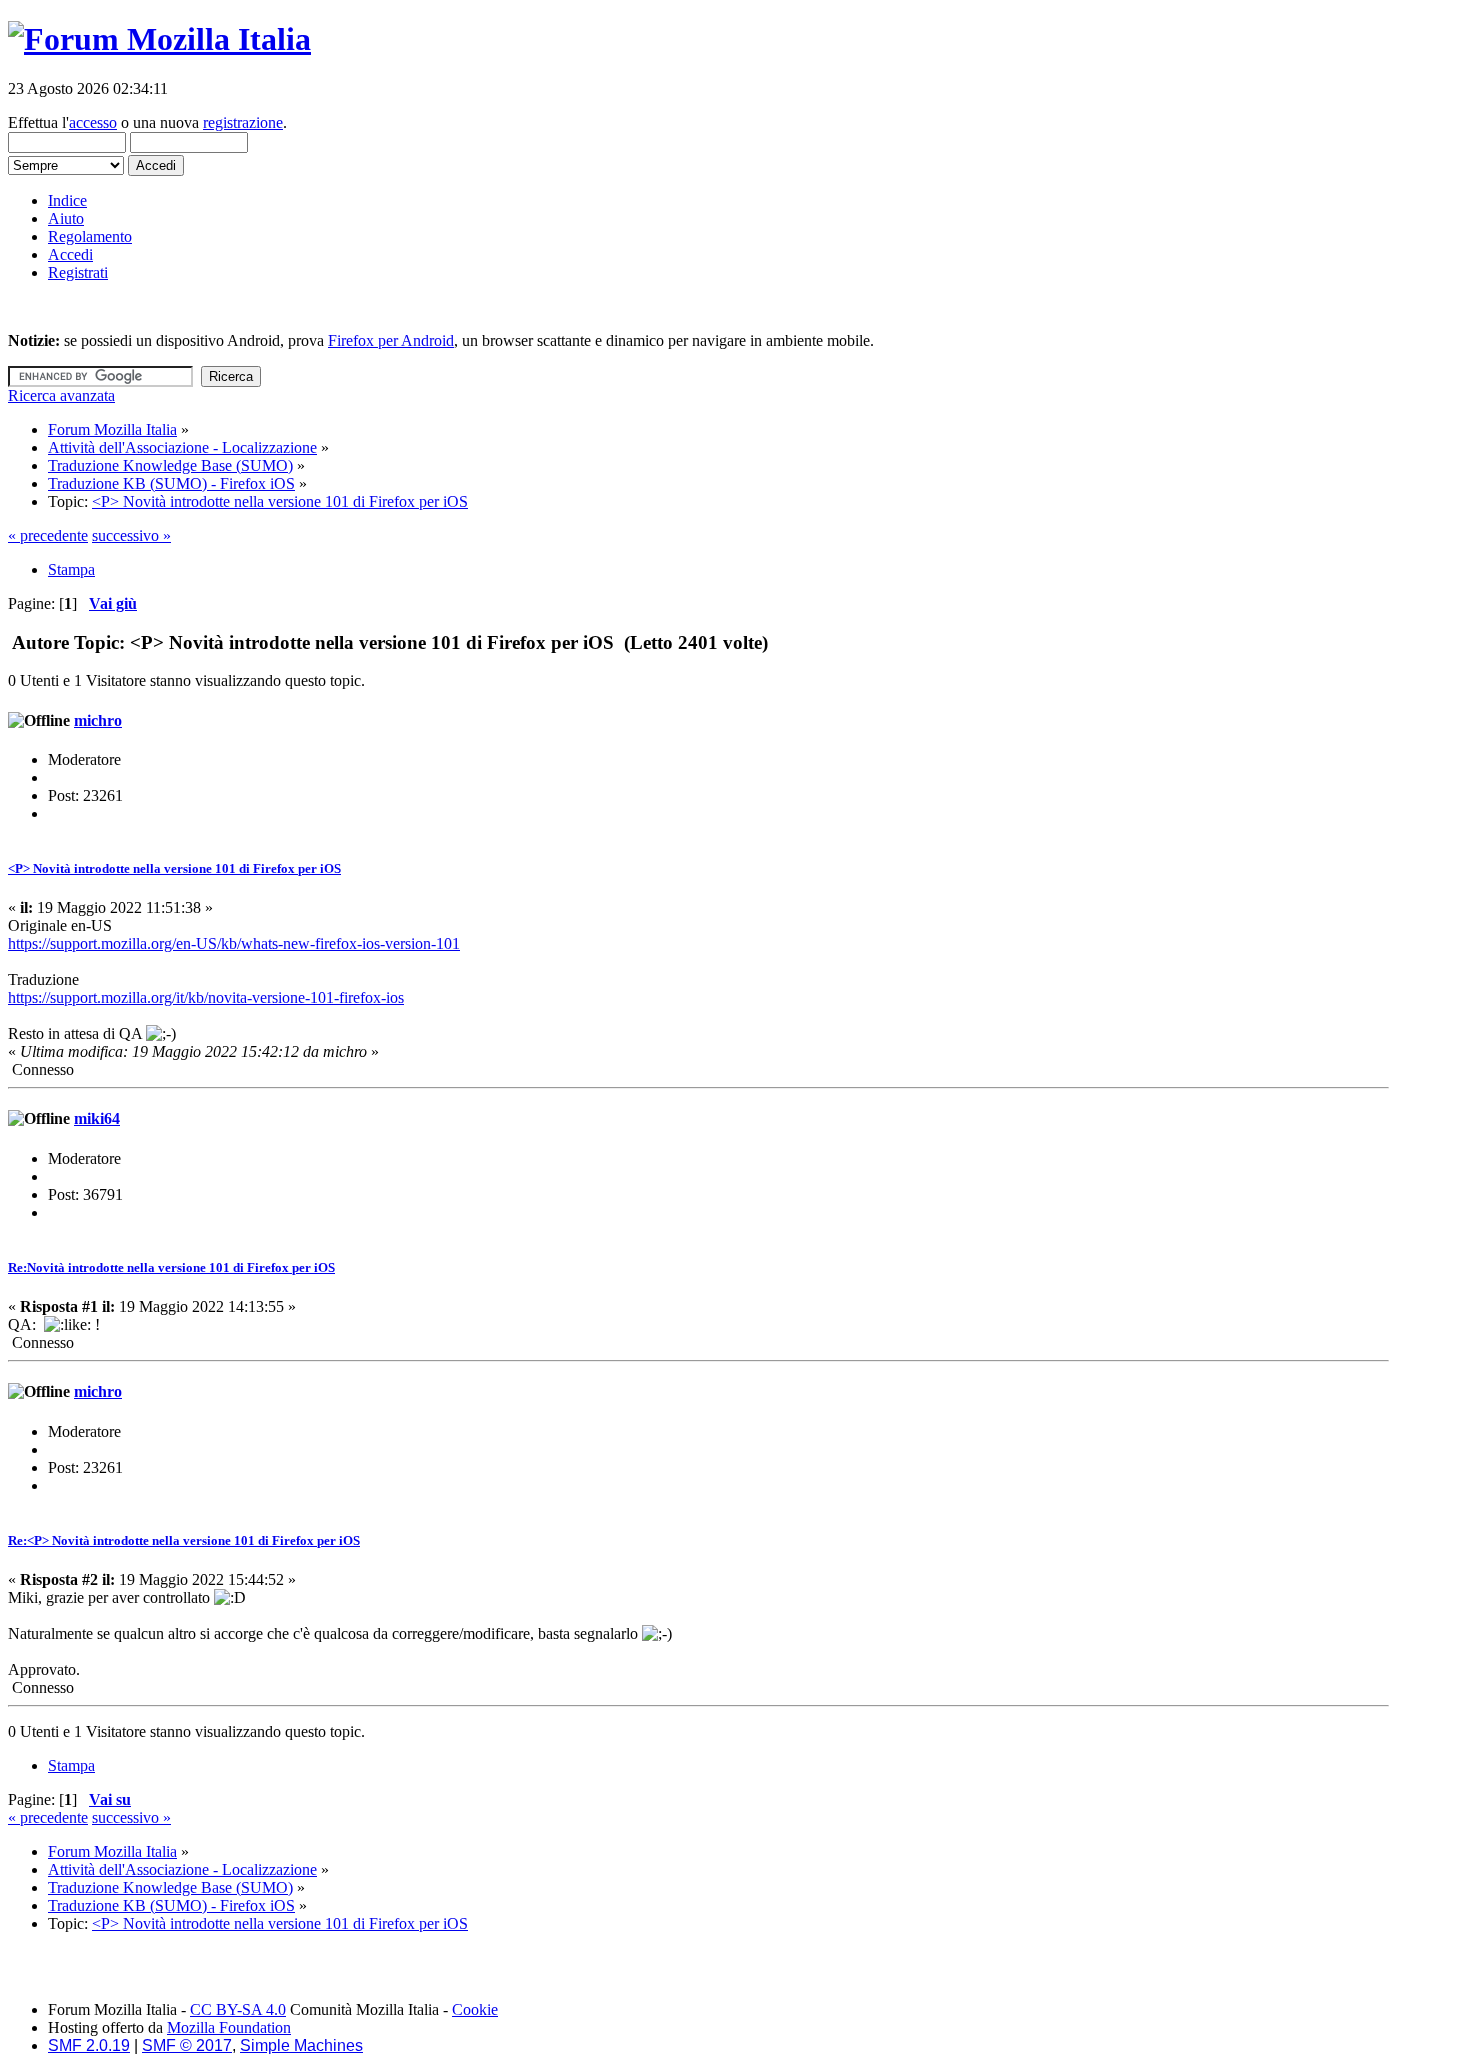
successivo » (131, 535)
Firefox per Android (391, 340)
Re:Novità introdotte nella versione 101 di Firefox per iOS (171, 1267)
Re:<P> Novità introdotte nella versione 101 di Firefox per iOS (184, 1540)
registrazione (243, 122)
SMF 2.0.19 (89, 2045)
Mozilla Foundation (229, 2027)
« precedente (48, 535)
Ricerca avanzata (61, 395)
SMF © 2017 (187, 2045)
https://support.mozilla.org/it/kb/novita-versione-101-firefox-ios (206, 997)
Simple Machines (301, 2045)
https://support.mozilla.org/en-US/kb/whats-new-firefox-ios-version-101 (234, 943)
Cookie (475, 2009)
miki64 (97, 1118)
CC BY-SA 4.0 (238, 2009)
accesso (93, 122)
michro (98, 720)
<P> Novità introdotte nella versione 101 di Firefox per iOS (174, 868)
